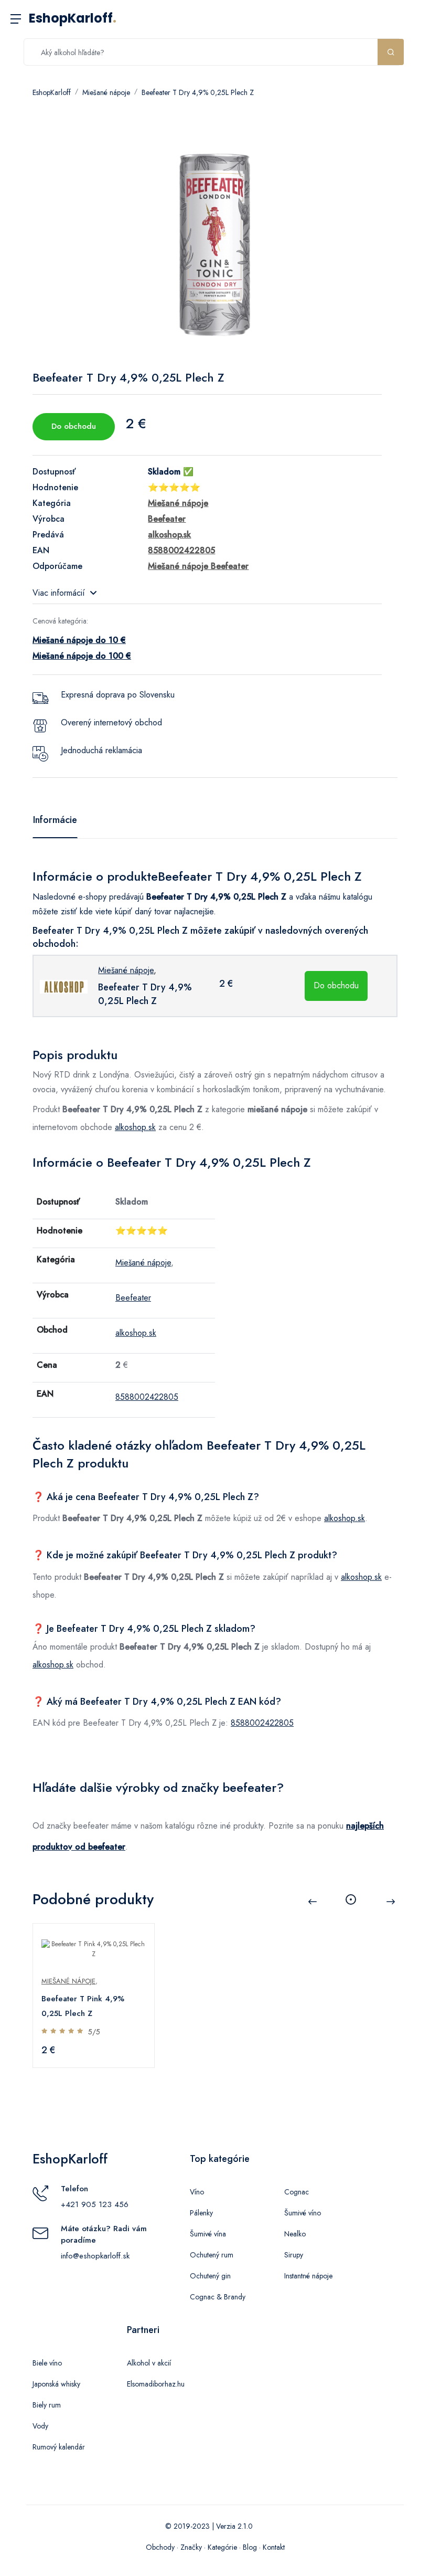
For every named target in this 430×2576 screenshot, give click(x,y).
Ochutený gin (210, 2276)
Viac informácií (59, 593)
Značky (191, 2547)
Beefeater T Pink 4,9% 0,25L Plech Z (83, 2006)
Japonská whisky (56, 2384)
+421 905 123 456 (95, 2204)
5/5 (94, 2032)
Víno (197, 2192)
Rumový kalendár (59, 2447)
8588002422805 (147, 1397)
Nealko (295, 2234)
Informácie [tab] (55, 820)
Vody (40, 2426)
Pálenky (201, 2213)
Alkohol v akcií (149, 2363)
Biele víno (47, 2363)
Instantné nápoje (308, 2276)
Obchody (160, 2547)
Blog (250, 2547)
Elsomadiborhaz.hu (156, 2384)
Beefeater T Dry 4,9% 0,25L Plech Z (198, 92)
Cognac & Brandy (218, 2297)
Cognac (297, 2192)
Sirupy (294, 2255)
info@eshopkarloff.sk (95, 2256)
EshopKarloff (73, 18)
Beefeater (133, 1298)
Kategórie (222, 2547)
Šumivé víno (303, 2213)
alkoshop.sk (135, 1127)
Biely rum (47, 2405)
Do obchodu (74, 426)
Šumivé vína (208, 2234)
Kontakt (274, 2547)
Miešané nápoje (106, 92)
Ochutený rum (212, 2255)
